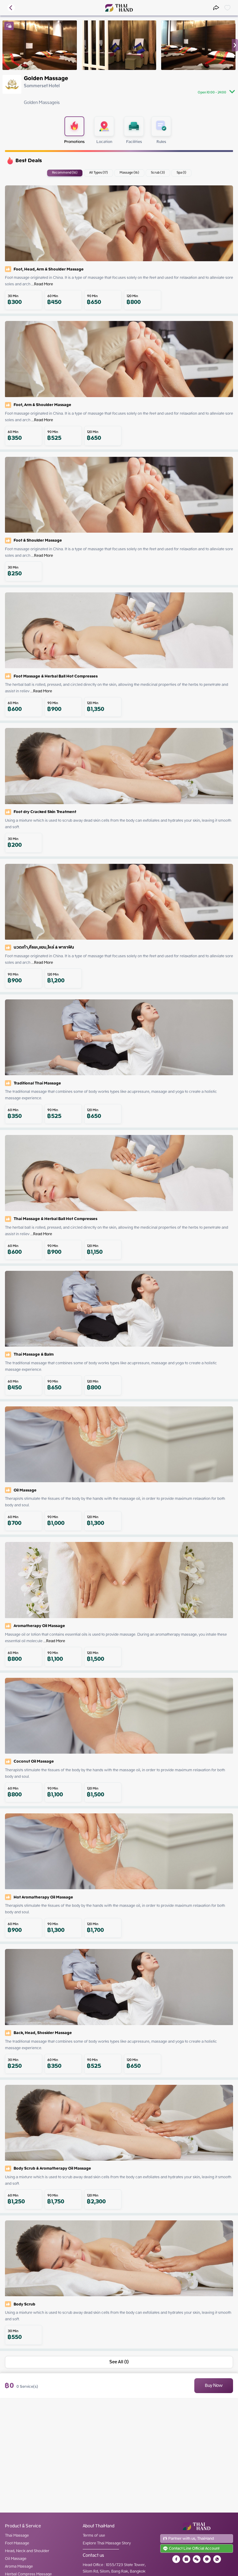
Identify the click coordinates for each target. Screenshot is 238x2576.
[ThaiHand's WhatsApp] (217, 2559)
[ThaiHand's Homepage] (119, 8)
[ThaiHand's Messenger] (207, 2559)
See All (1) (119, 2362)
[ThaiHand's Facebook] (176, 2559)
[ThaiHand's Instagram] (186, 2559)
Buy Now (214, 2386)
